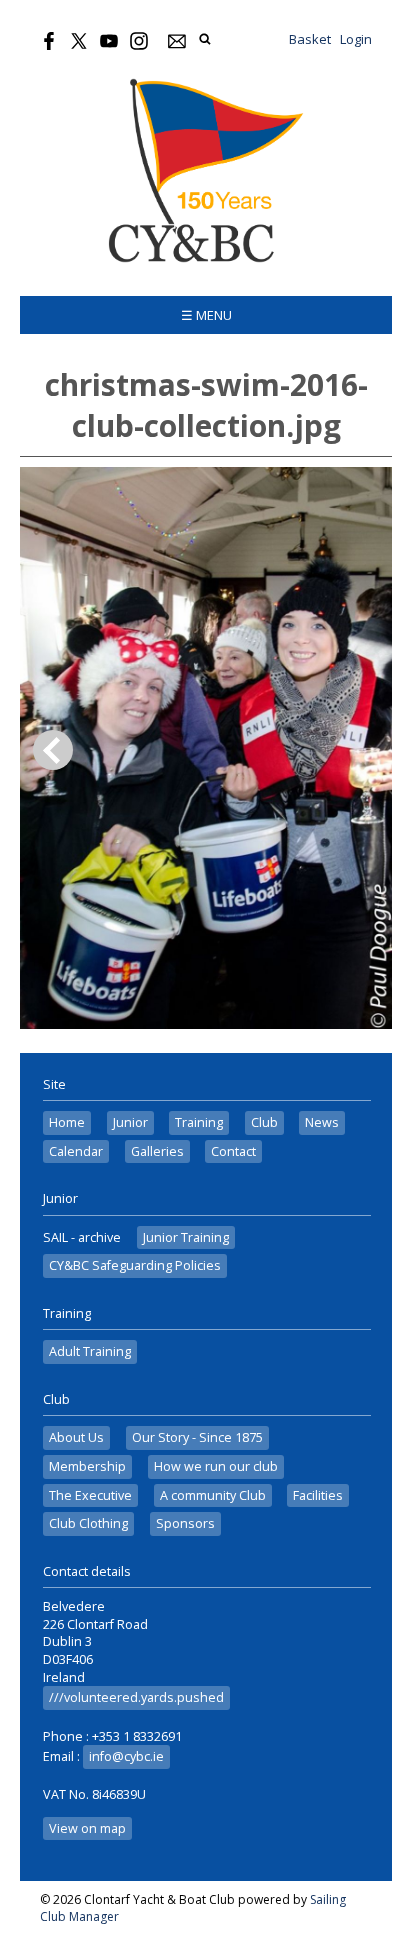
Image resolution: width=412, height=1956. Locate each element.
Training (199, 1122)
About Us (76, 1437)
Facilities (318, 1495)
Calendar (76, 1151)
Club (264, 1122)
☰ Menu (206, 315)
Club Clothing (88, 1523)
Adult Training (90, 1351)
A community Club (213, 1495)
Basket (310, 39)
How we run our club (216, 1466)
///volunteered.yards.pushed (136, 1697)
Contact (233, 1151)
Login (356, 39)
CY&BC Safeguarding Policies (135, 1265)
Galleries (157, 1151)
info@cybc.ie (126, 1756)
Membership (87, 1466)
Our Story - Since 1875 (197, 1437)
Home (67, 1122)
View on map (87, 1828)
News (322, 1122)
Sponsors (185, 1523)
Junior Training (186, 1237)
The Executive (90, 1495)
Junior (130, 1122)
